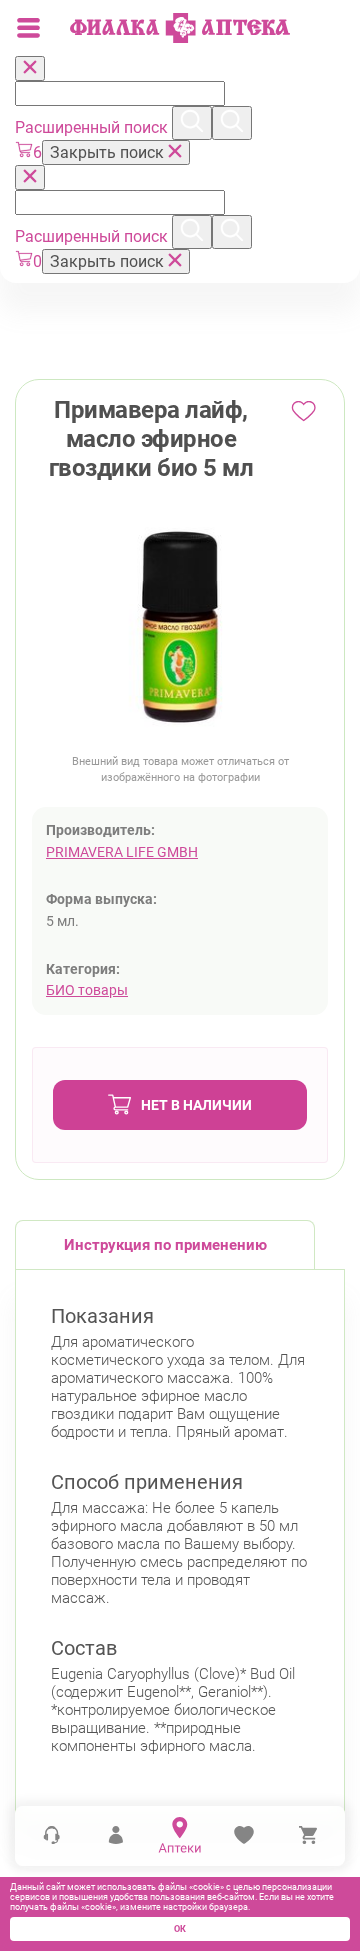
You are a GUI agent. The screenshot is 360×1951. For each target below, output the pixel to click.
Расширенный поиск (93, 127)
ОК (180, 1929)
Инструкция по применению (165, 1245)
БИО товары (87, 990)
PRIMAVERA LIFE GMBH (122, 852)
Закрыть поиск (109, 152)
